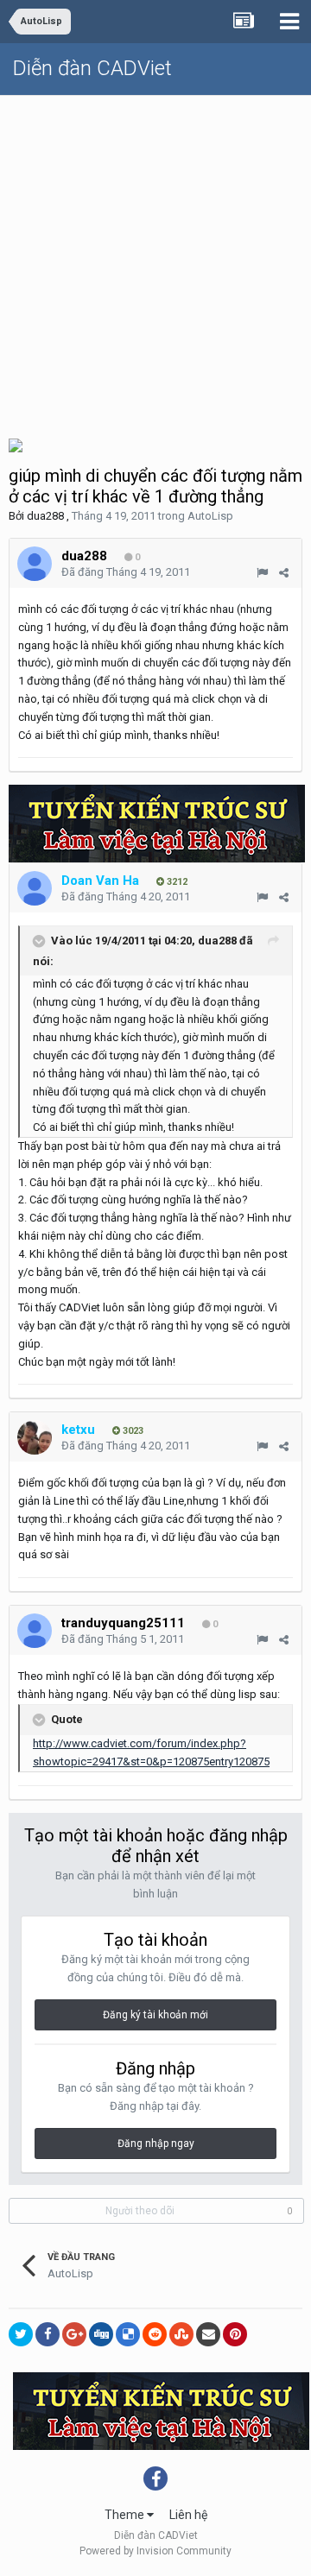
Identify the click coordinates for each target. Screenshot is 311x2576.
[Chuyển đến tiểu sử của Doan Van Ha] (35, 888)
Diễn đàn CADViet (92, 68)
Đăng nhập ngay (156, 2144)
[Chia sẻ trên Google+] (74, 2334)
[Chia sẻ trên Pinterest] (235, 2334)
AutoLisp (210, 516)
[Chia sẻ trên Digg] (101, 2334)
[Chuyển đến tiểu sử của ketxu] (35, 1437)
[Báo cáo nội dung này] (262, 573)
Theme (126, 2515)
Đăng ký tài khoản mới (155, 2015)
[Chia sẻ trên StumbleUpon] (181, 2334)
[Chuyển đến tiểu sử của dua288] (35, 564)
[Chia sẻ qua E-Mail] (208, 2334)
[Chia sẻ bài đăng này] (284, 573)
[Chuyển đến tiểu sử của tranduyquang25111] (35, 1631)
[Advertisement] (155, 260)
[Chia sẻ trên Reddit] (155, 2334)
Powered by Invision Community (155, 2551)
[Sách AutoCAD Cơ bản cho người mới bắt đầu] (16, 444)
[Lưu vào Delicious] (128, 2334)
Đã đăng (126, 572)
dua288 (45, 516)
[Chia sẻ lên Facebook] (48, 2334)
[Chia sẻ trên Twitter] (21, 2334)
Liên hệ (188, 2515)
